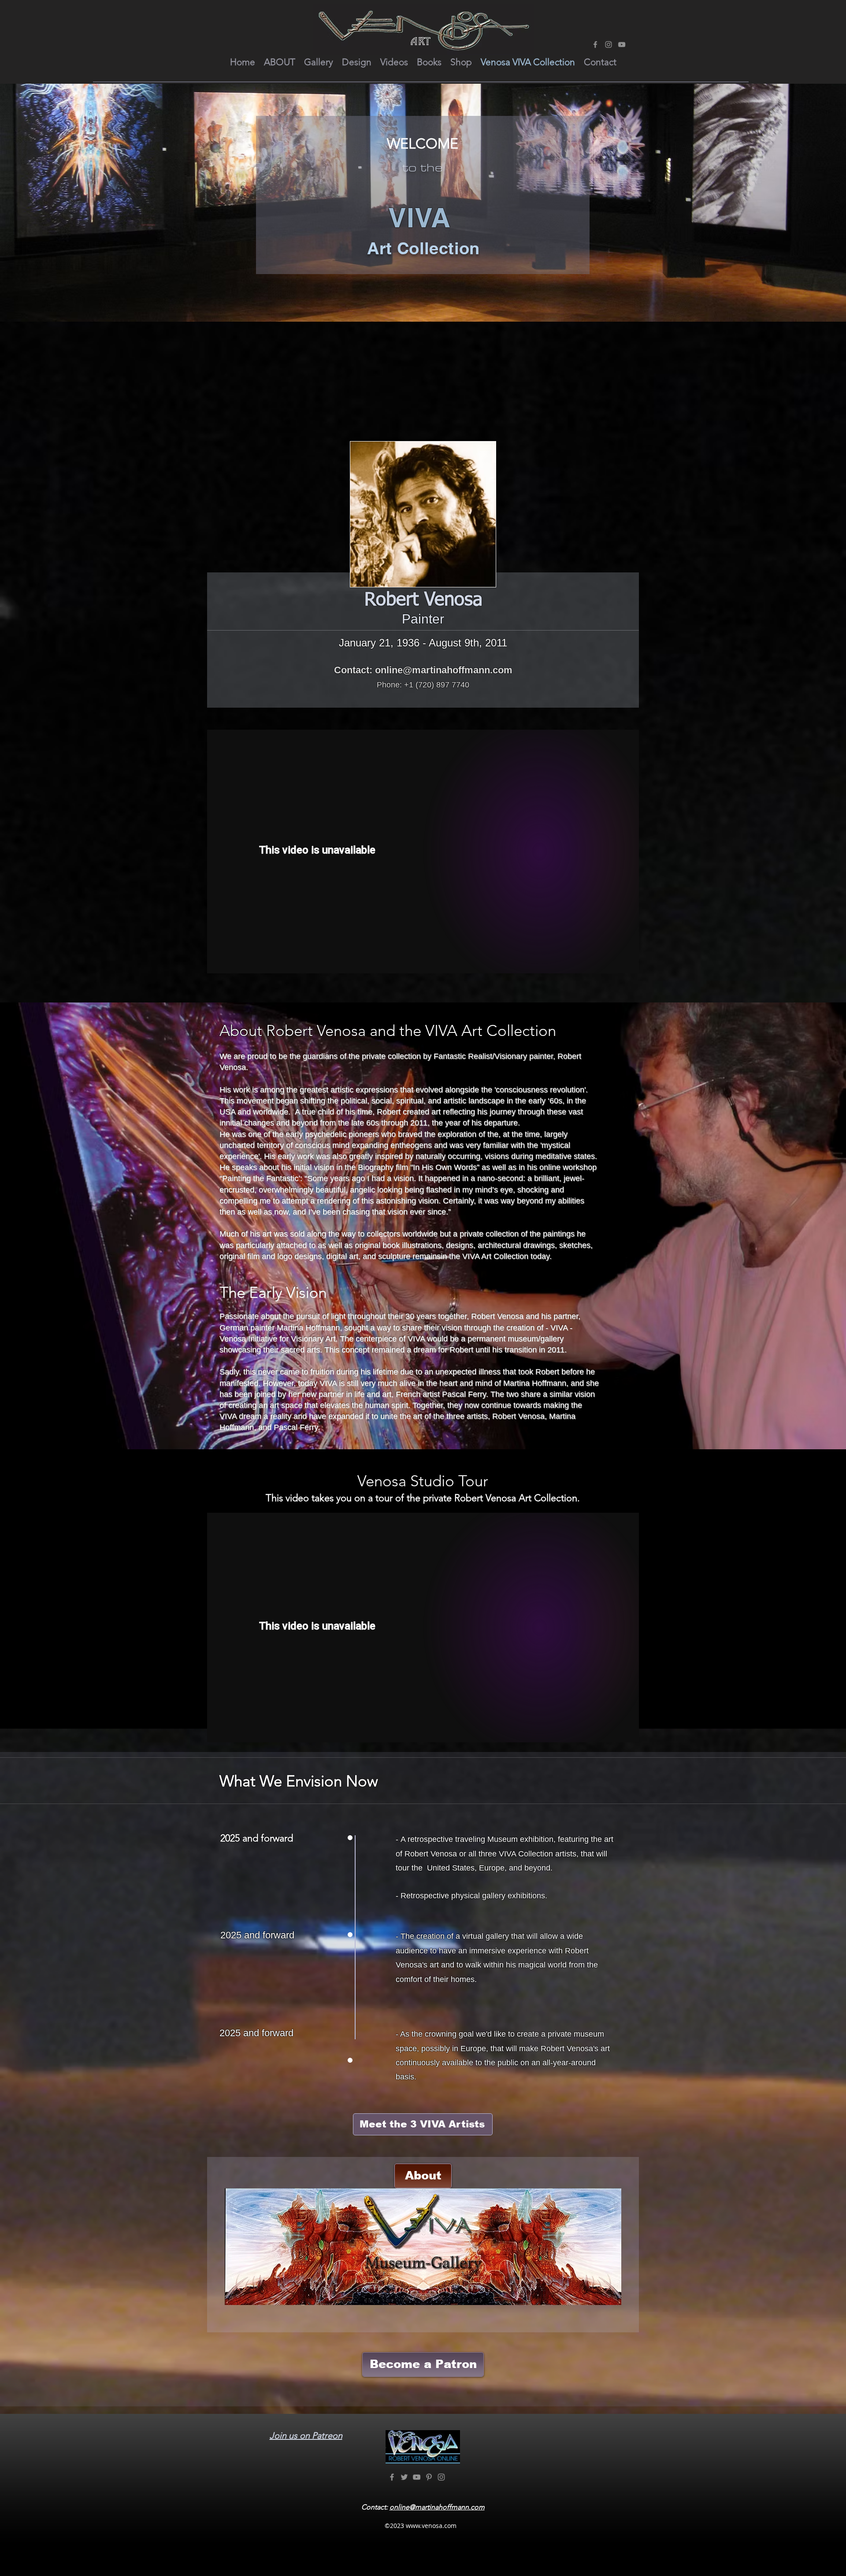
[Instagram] (609, 45)
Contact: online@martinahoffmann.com (423, 670)
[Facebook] (595, 45)
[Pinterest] (429, 2477)
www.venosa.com (431, 2526)
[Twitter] (404, 2477)
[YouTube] (622, 45)
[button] (280, 62)
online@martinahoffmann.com (437, 2507)
